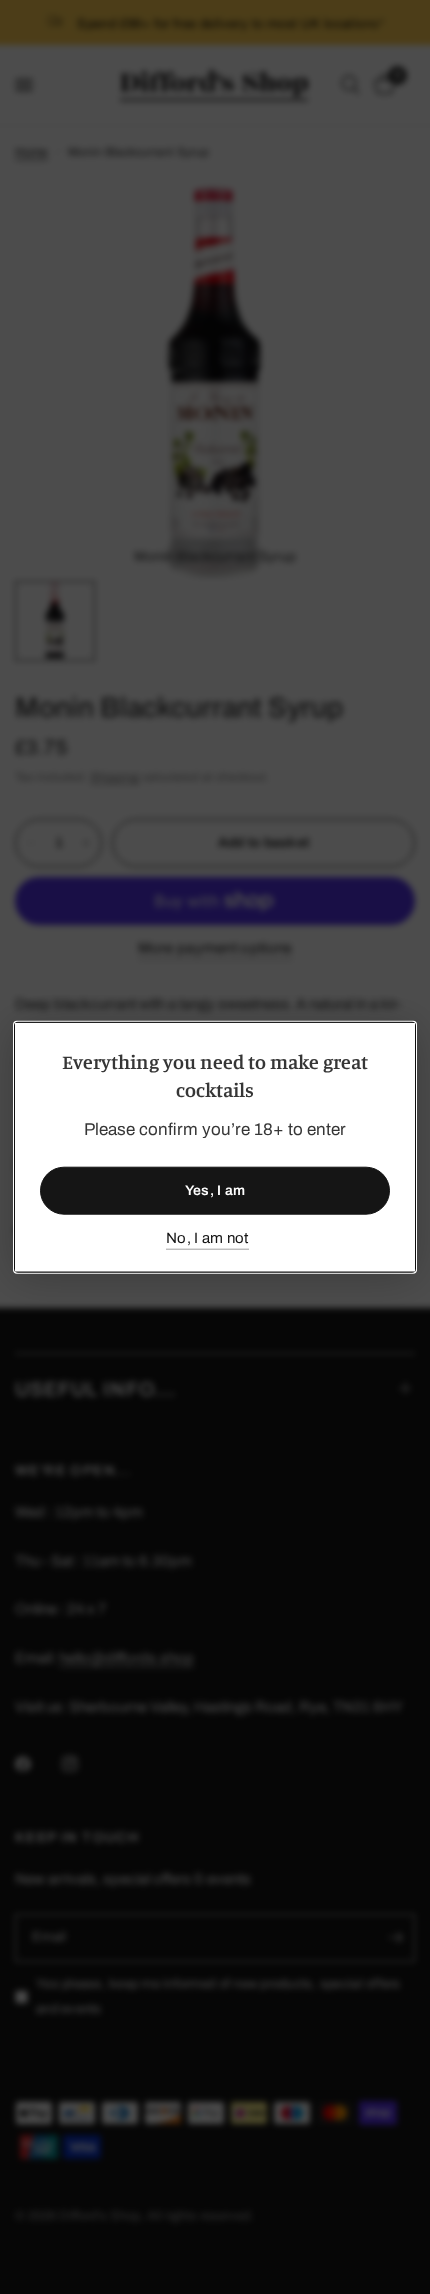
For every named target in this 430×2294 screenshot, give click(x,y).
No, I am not (207, 1237)
